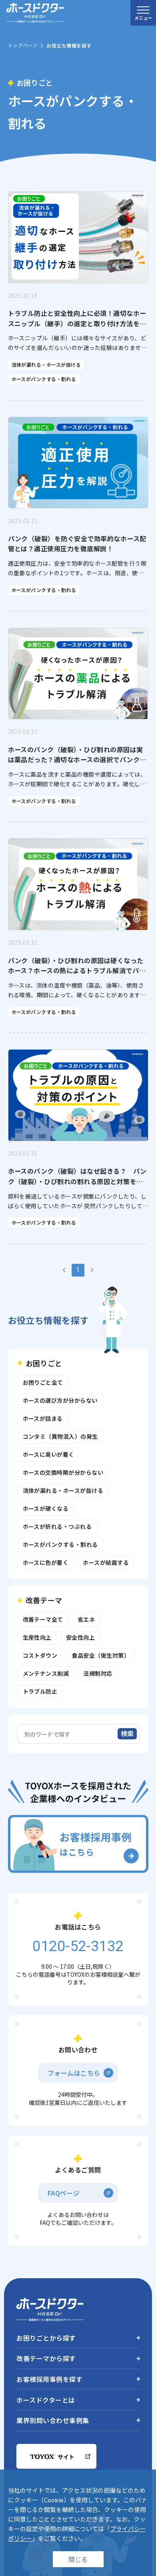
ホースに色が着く (46, 1562)
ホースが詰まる (43, 1418)
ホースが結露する (106, 1562)
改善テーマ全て (43, 1619)
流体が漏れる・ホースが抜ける (63, 1490)
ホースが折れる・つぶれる (57, 1526)
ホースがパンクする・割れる (60, 1544)
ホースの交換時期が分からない (63, 1472)
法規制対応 (98, 1673)
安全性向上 (80, 1637)
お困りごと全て (43, 1382)
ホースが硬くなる (46, 1508)
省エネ (86, 1619)
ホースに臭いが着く (49, 1454)
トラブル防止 (40, 1691)
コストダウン (40, 1655)
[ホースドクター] (35, 13)
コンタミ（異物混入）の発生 (60, 1436)
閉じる (78, 2559)
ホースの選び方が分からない (60, 1400)
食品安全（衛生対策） (101, 1655)
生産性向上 (37, 1637)
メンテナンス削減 (46, 1673)
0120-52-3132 (56, 222)
